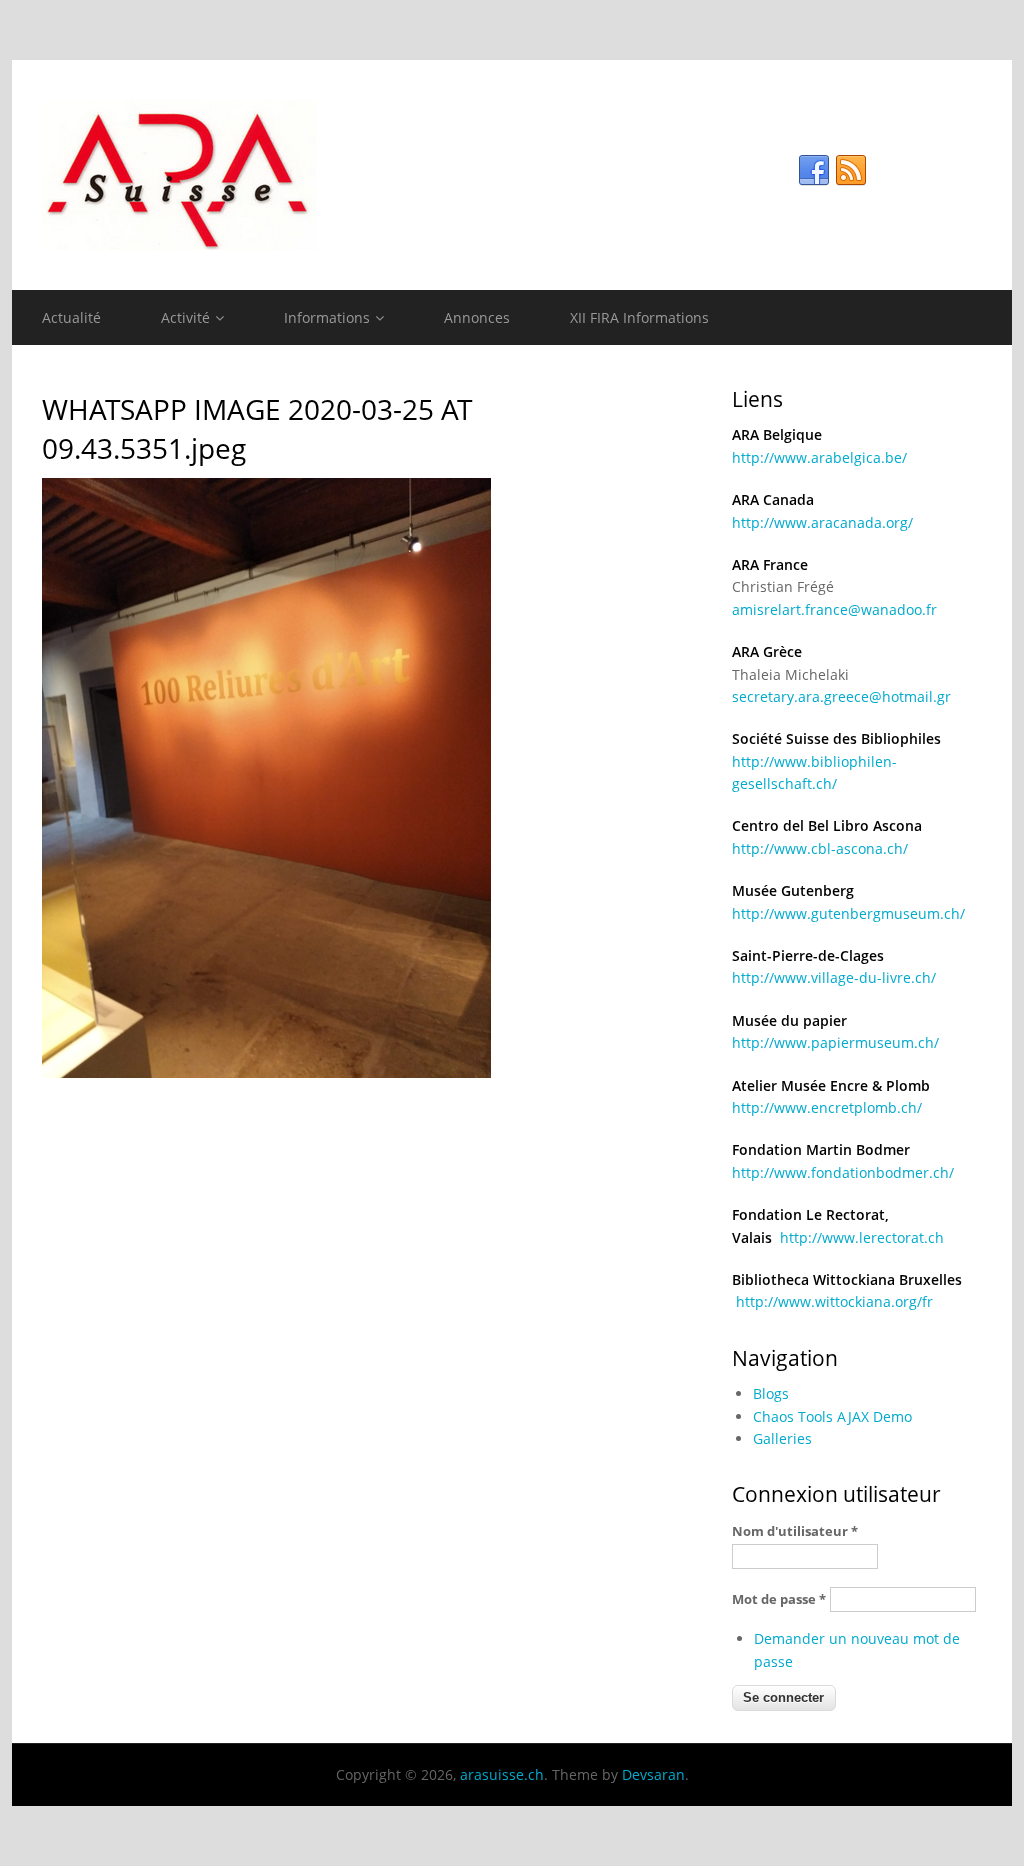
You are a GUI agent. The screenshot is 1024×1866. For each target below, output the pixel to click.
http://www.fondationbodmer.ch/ (843, 1172)
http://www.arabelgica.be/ (819, 457)
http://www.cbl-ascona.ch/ (820, 848)
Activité (185, 317)
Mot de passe (779, 1599)
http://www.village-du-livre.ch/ (834, 977)
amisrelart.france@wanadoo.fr (834, 609)
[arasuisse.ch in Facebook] (814, 171)
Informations (327, 317)
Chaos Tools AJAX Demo (832, 1416)
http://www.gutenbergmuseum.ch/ (848, 913)
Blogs (771, 1393)
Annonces (477, 317)
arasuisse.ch (502, 1774)
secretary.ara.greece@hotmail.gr (841, 696)
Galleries (782, 1438)
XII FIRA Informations (639, 317)
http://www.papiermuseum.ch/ (835, 1042)
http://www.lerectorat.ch (862, 1237)
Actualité (71, 317)
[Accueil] (512, 175)
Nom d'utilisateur (795, 1531)
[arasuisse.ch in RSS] (851, 171)
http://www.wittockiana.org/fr (834, 1301)
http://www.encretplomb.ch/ (827, 1107)
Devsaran (653, 1774)
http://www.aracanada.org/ (822, 522)
